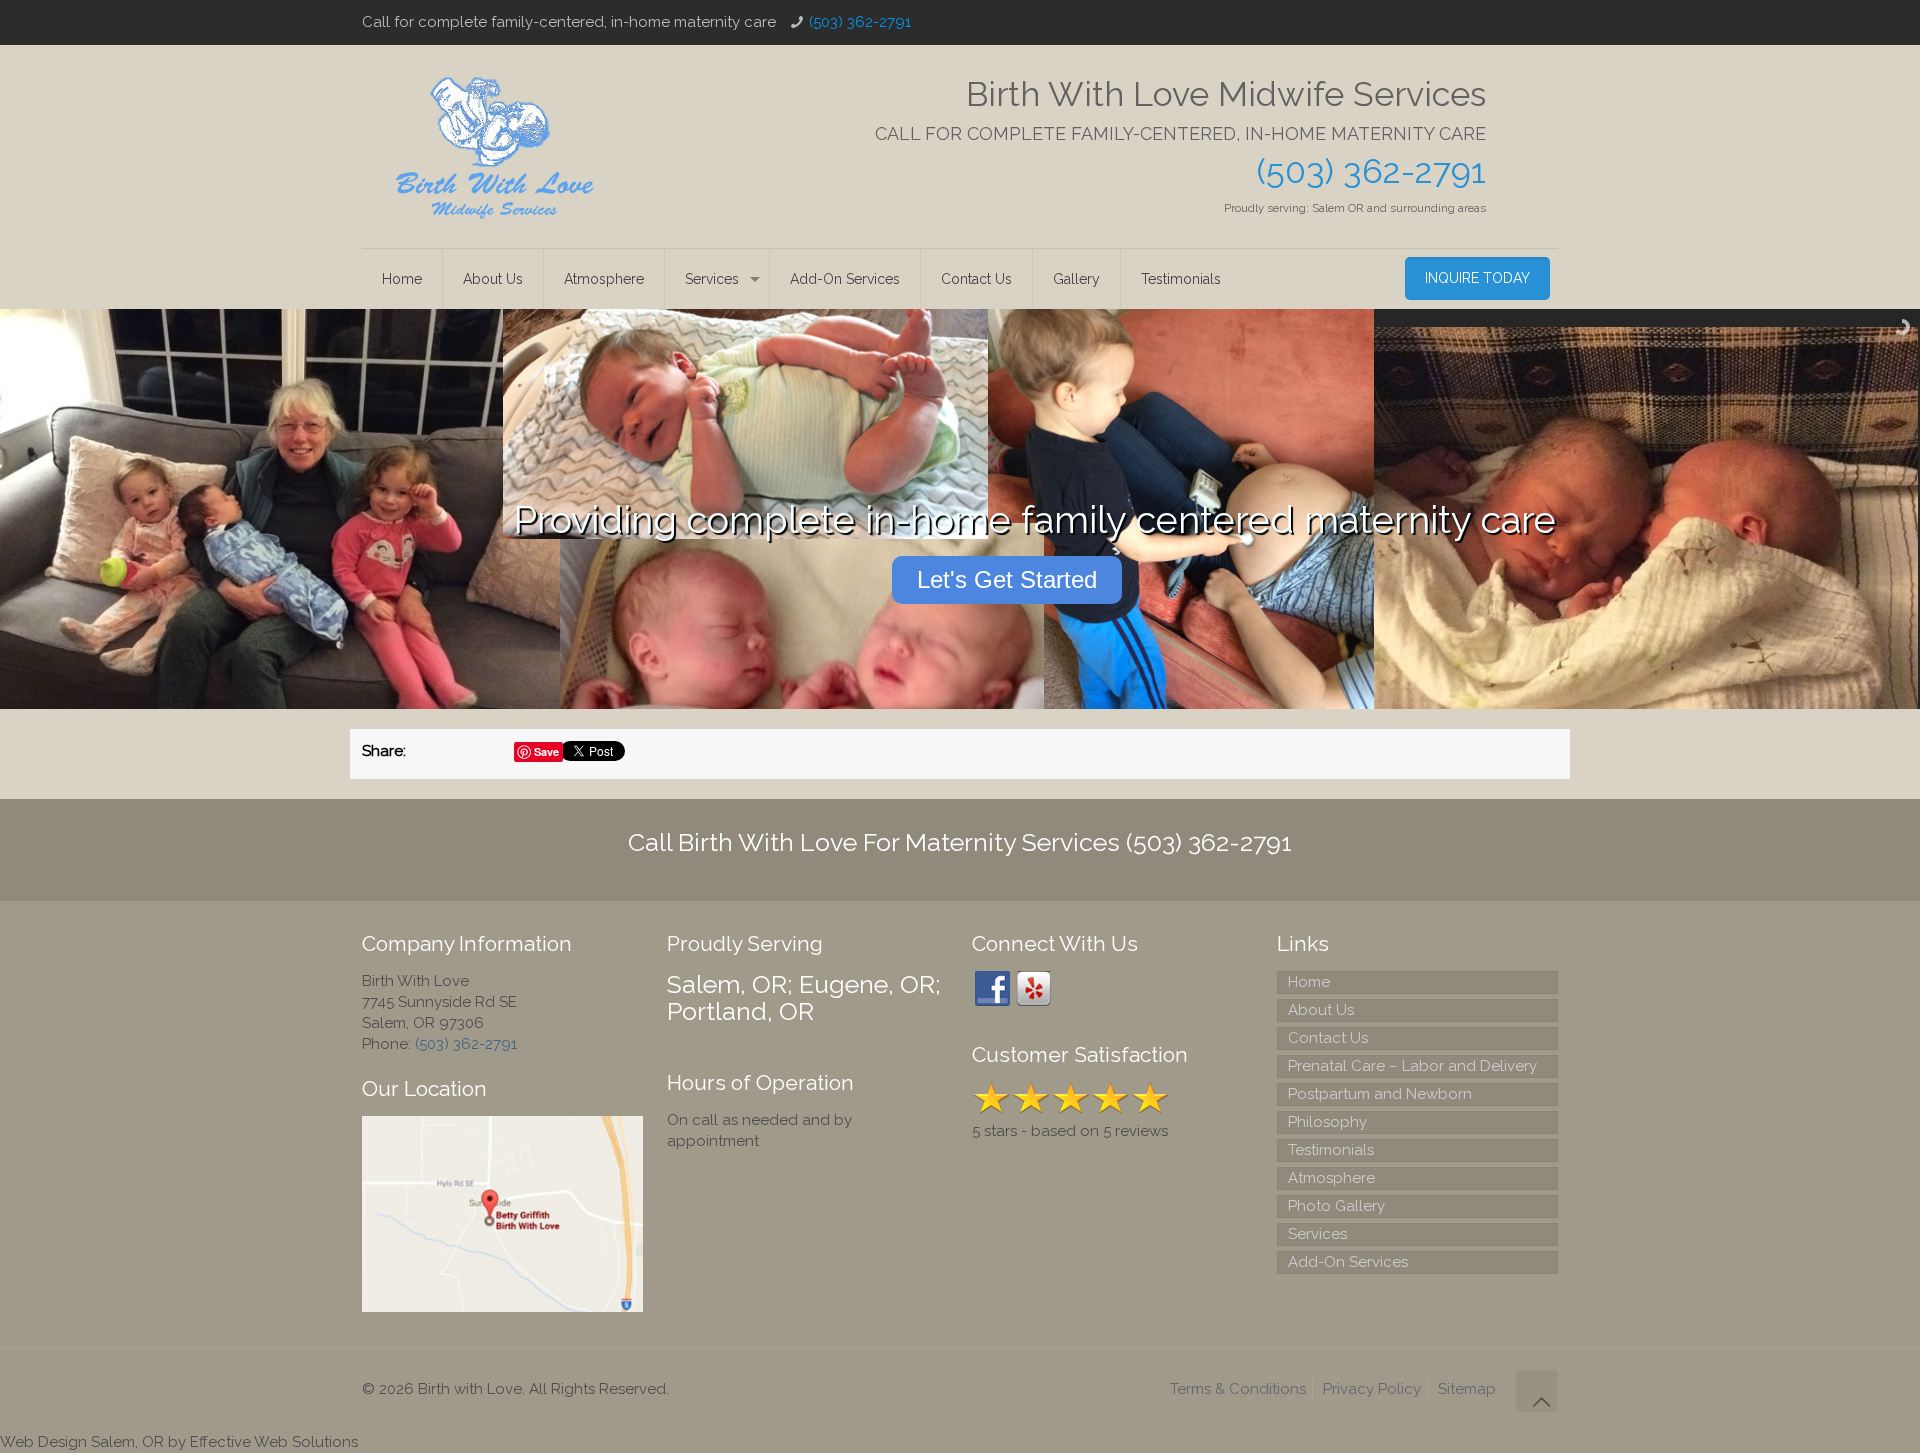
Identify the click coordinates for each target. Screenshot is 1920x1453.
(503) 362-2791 (860, 22)
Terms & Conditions (1238, 1389)
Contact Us (1328, 1038)
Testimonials (1331, 1150)
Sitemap (1467, 1389)
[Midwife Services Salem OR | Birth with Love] (494, 146)
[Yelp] (1033, 988)
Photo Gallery (1336, 1206)
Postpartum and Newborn (1380, 1094)
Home (1309, 982)
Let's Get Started (1007, 579)
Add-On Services (1348, 1262)
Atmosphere (1331, 1178)
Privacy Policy (1372, 1389)
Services (1317, 1234)
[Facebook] (992, 988)
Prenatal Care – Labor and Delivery (1412, 1066)
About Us (1321, 1010)
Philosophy (1327, 1122)
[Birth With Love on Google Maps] (502, 1307)
